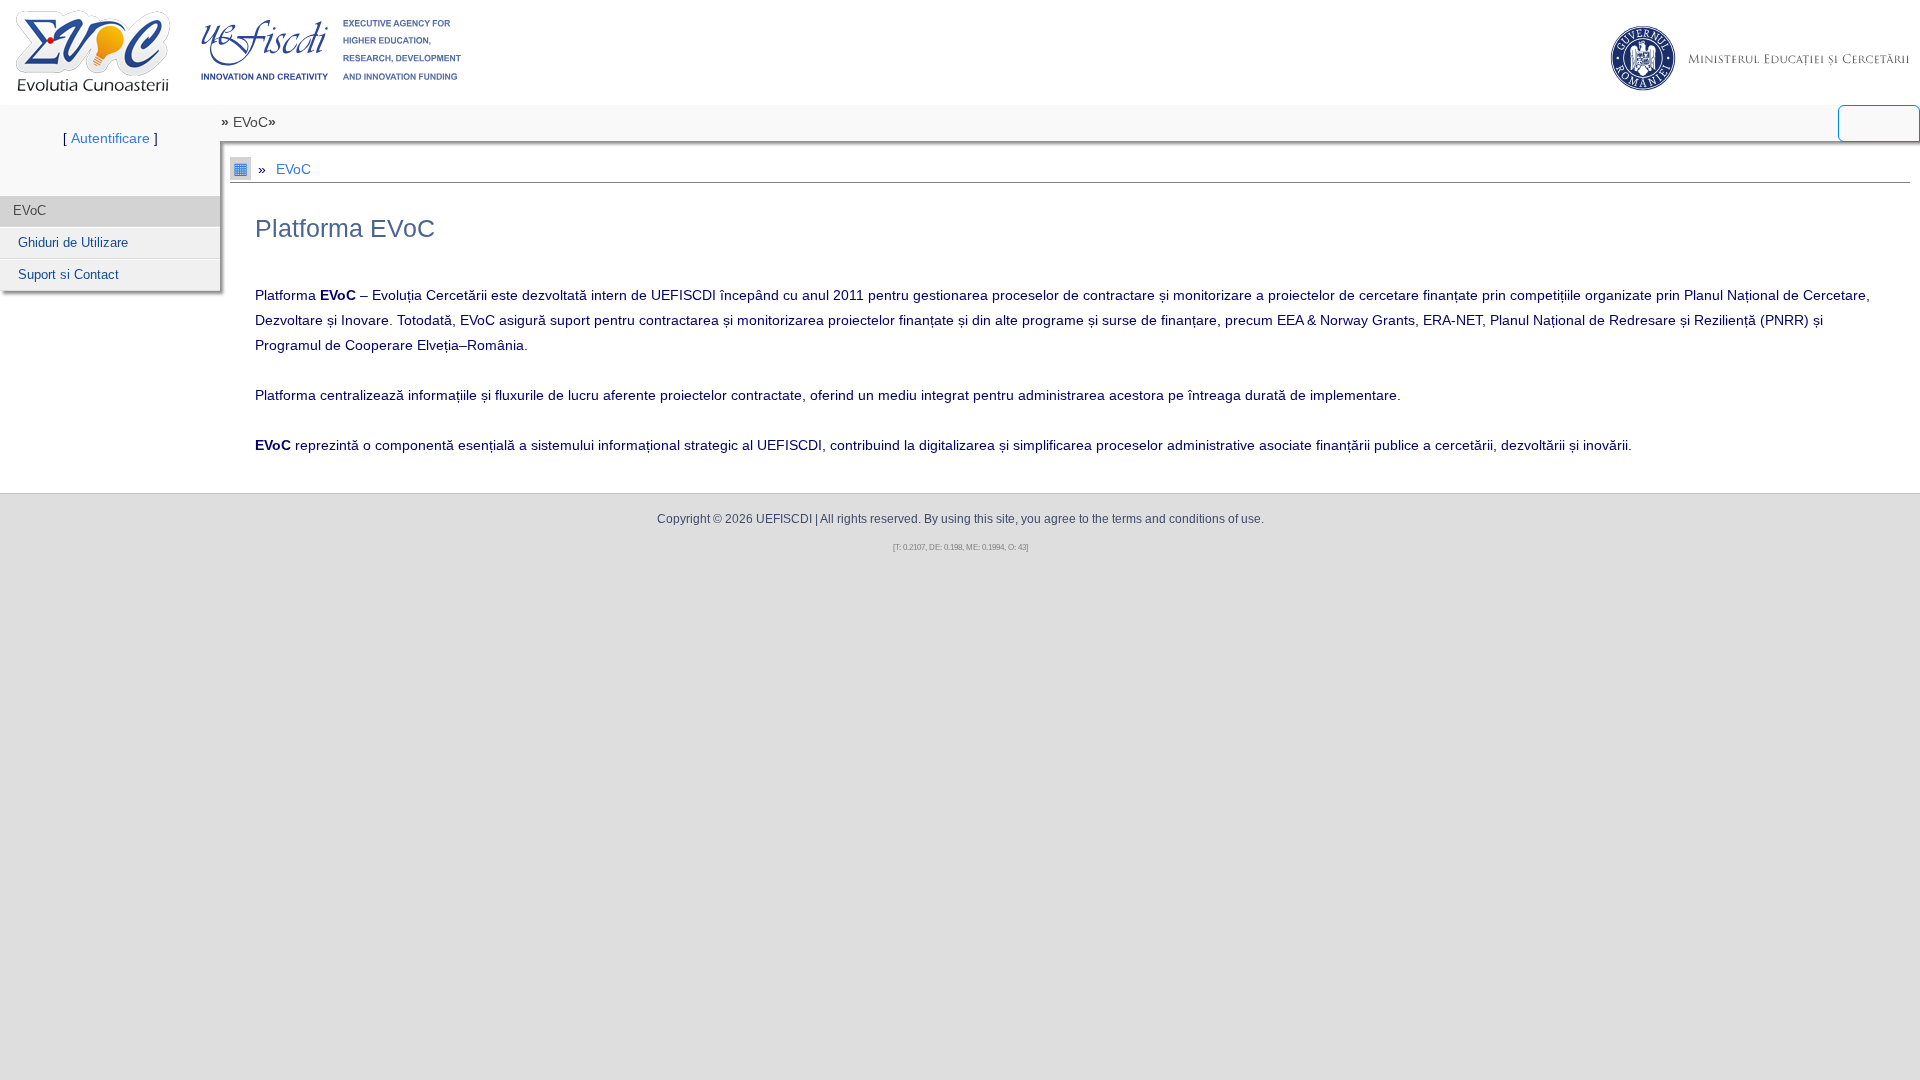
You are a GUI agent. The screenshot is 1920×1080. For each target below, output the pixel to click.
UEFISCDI (331, 50)
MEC (1760, 58)
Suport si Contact (68, 274)
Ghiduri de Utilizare (73, 242)
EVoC (93, 50)
